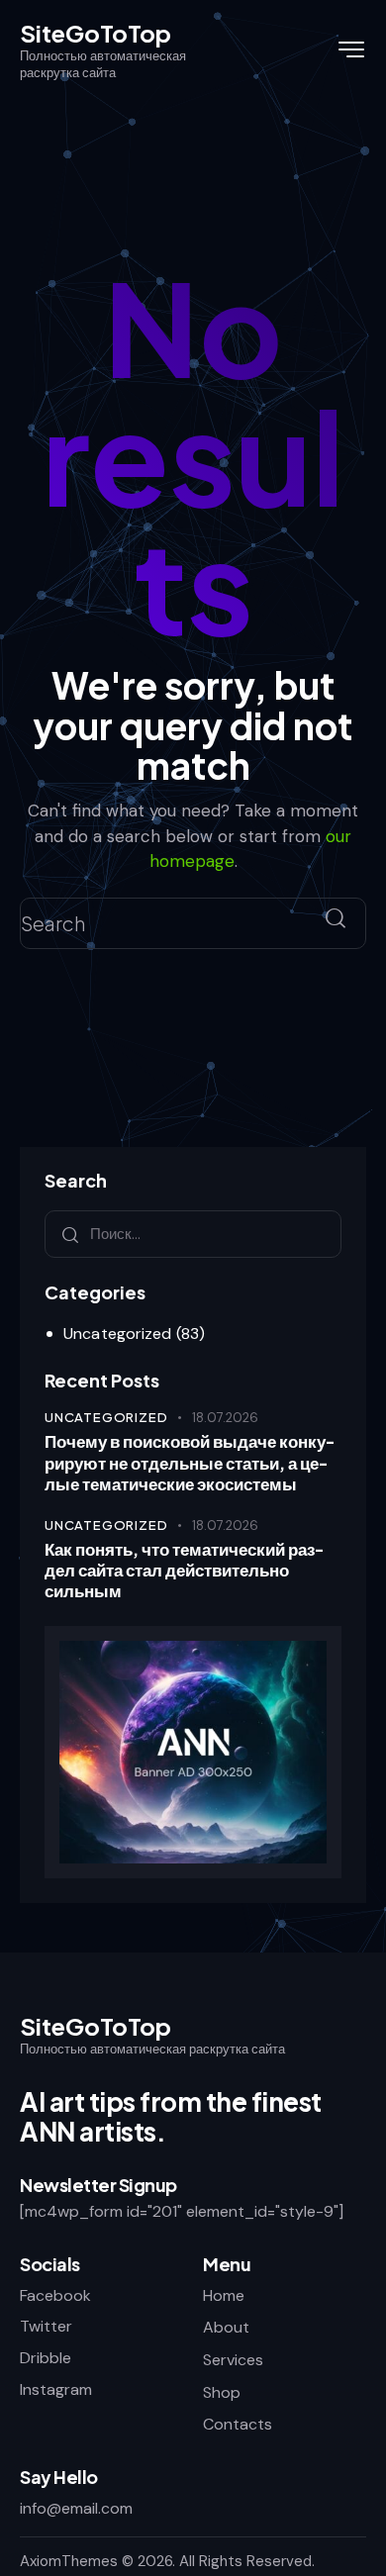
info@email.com (76, 2508)
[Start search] (336, 919)
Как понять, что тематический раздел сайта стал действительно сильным (184, 1571)
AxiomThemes (69, 2561)
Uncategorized (117, 1334)
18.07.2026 (225, 1418)
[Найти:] (193, 1234)
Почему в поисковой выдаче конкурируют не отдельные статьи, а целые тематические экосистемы (190, 1463)
